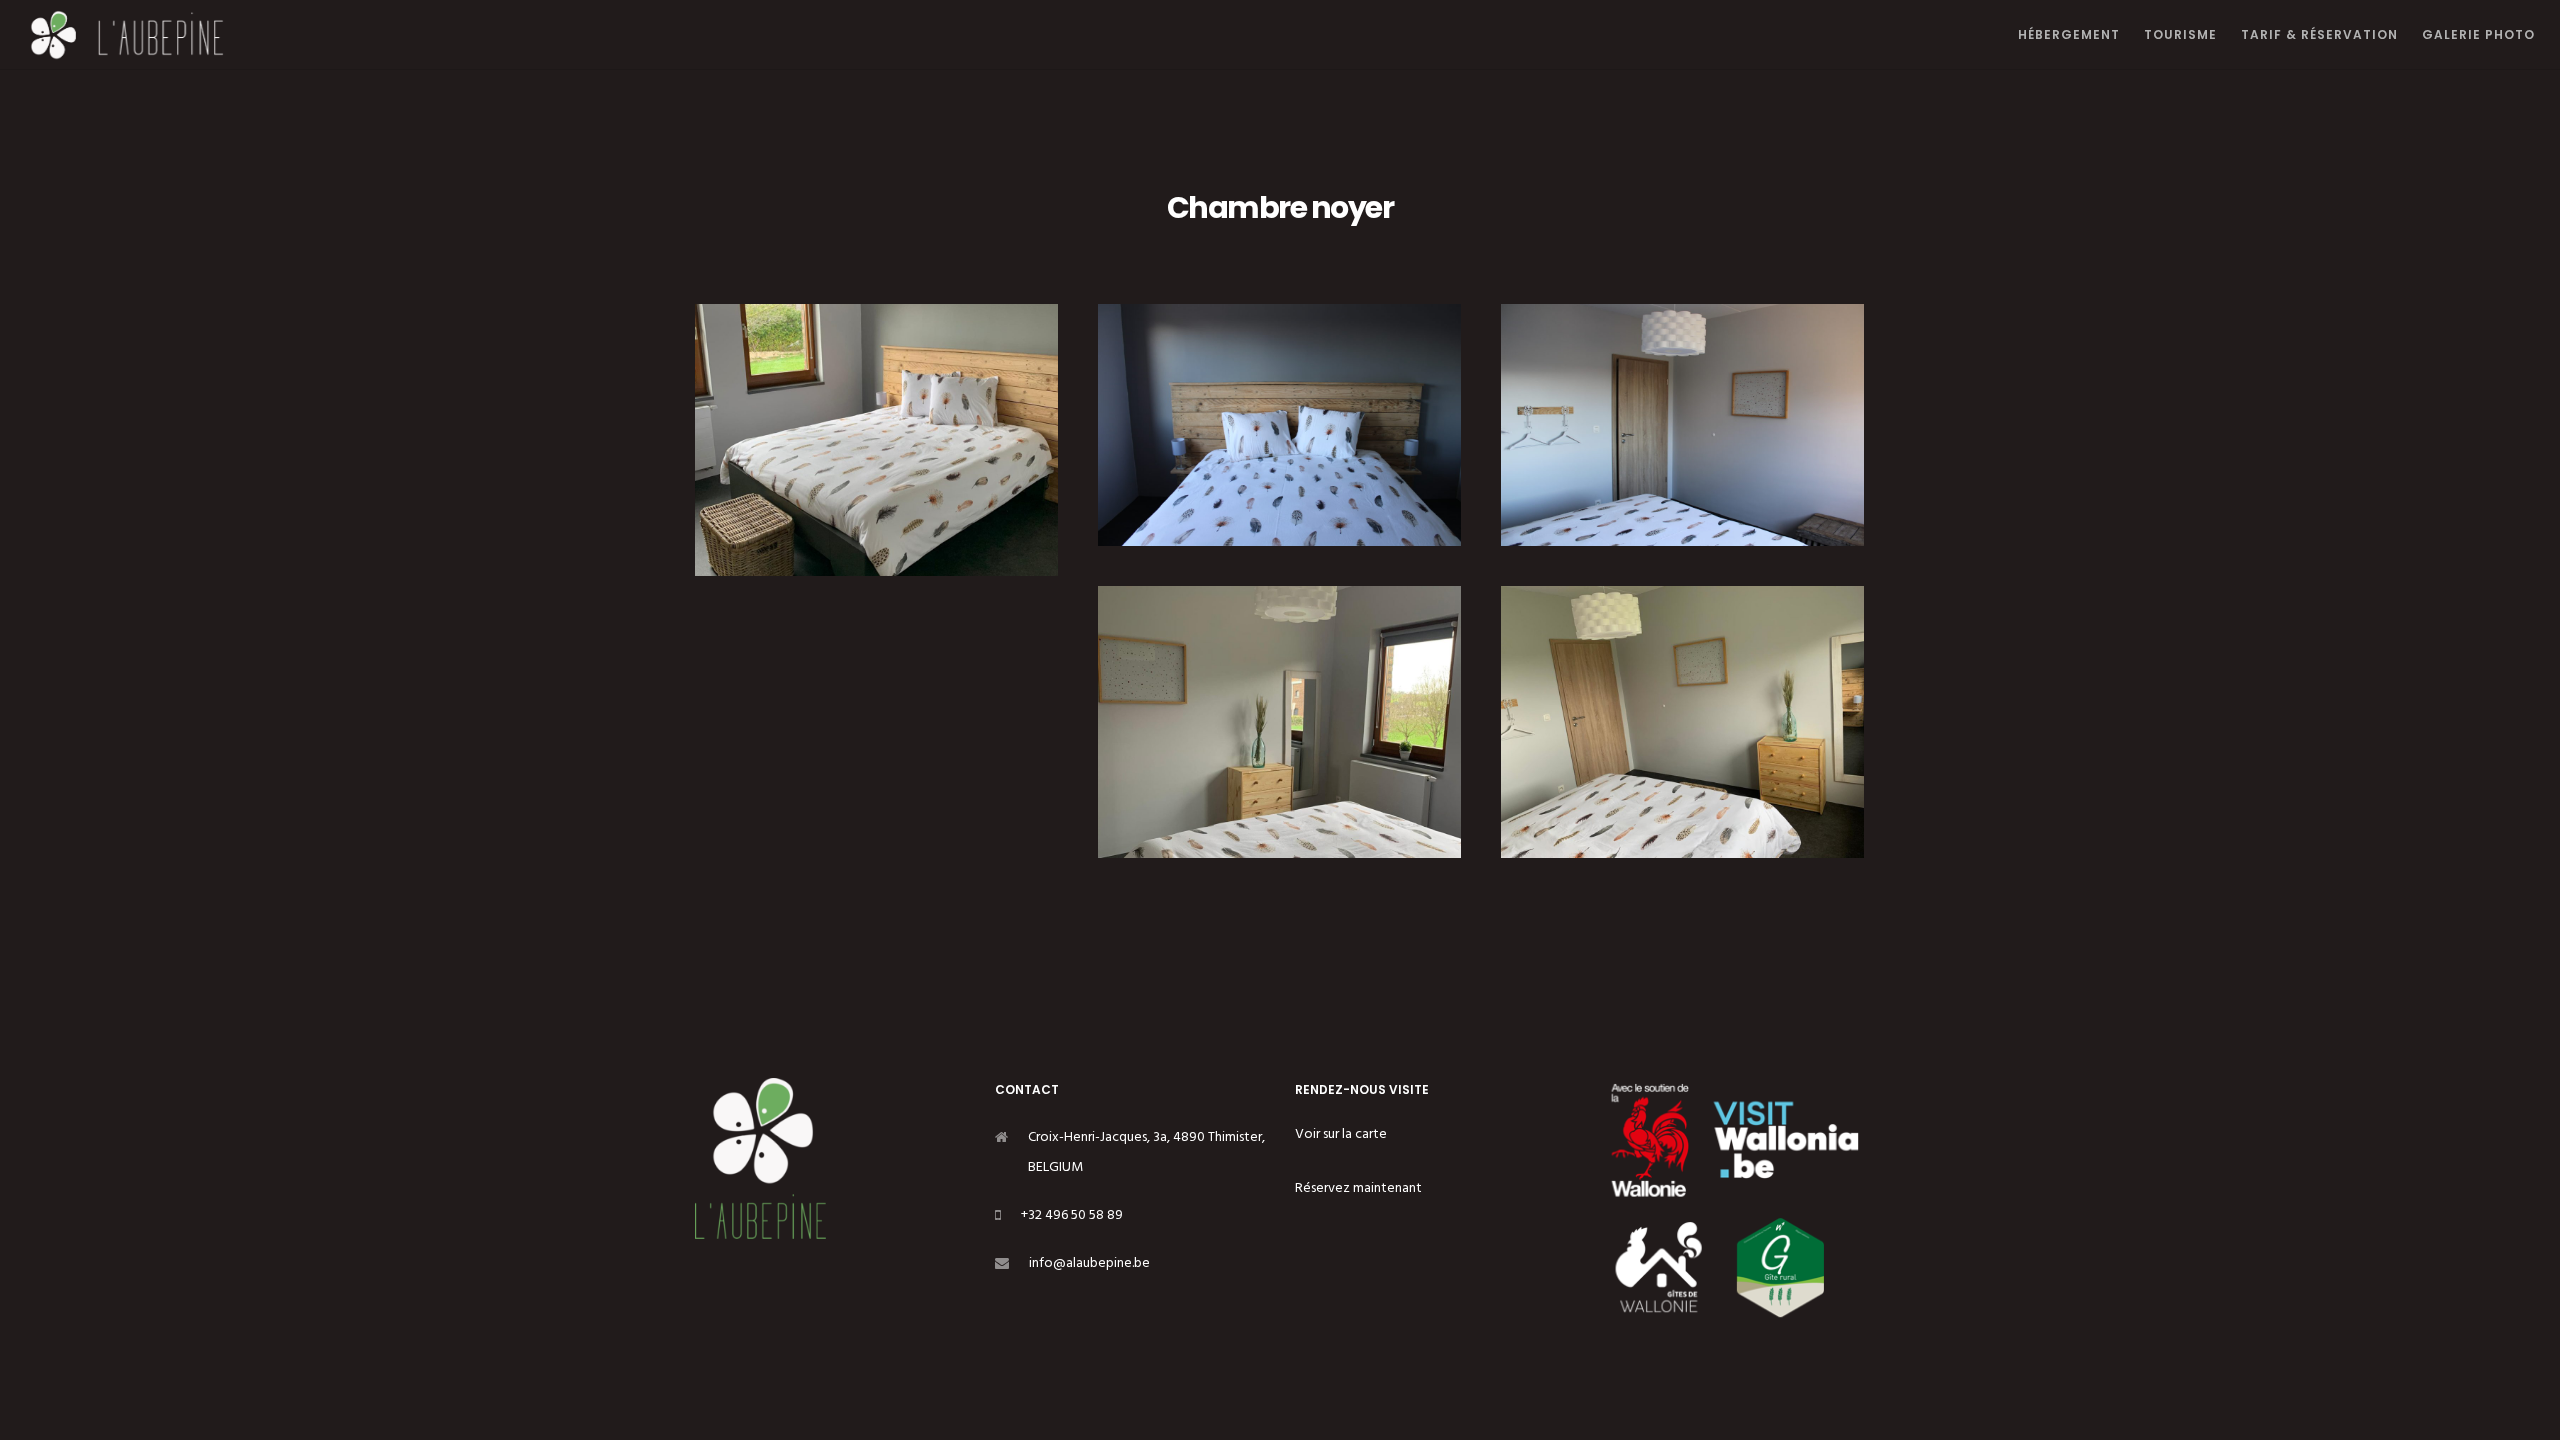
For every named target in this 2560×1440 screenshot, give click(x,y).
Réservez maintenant (1358, 1187)
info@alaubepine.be (1089, 1262)
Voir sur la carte (1341, 1133)
